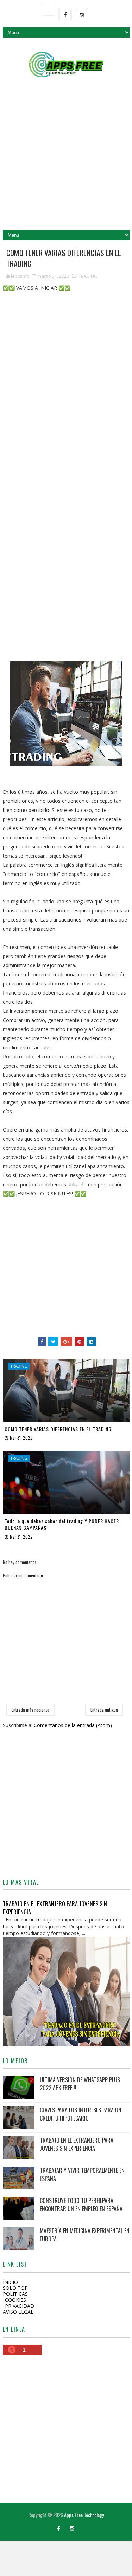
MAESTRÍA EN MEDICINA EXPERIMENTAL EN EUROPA (85, 2235)
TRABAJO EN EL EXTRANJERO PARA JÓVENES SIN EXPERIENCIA (55, 1908)
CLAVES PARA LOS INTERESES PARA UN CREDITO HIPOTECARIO (81, 2114)
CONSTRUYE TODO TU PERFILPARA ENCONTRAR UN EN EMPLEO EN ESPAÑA (81, 2204)
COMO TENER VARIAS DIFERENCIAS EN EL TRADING (58, 1429)
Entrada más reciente (30, 1710)
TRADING (88, 276)
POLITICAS (15, 2294)
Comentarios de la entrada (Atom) (73, 1725)
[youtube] (49, 10)
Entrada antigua (104, 1710)
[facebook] (65, 15)
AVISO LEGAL (18, 2312)
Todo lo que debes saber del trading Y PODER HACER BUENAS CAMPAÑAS (62, 1524)
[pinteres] (45, 2525)
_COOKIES (14, 2300)
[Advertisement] (66, 157)
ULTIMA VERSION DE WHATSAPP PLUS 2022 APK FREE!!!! (80, 2084)
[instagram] (82, 15)
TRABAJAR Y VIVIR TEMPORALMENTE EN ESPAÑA (82, 2174)
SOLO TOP (15, 2288)
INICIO (10, 2282)
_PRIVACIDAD (18, 2306)
